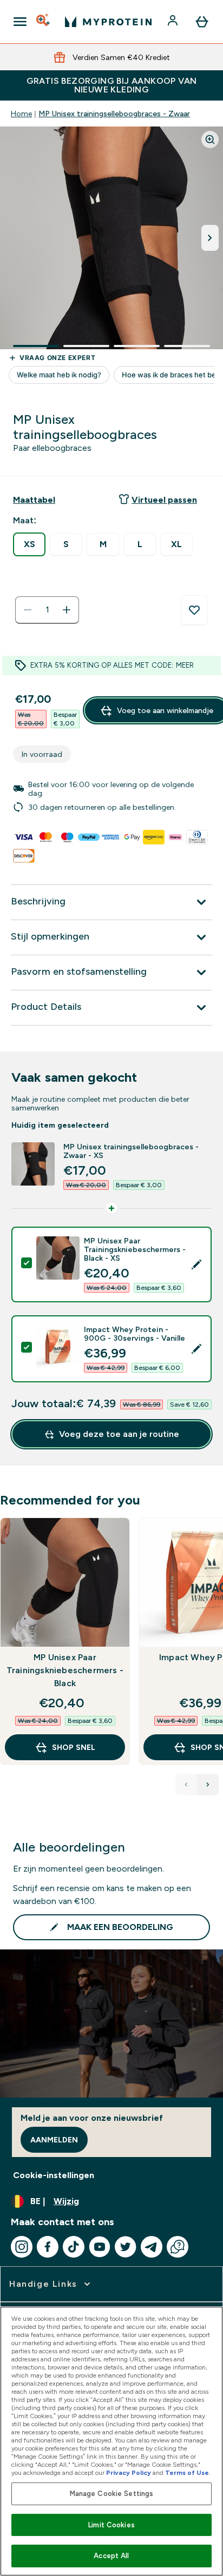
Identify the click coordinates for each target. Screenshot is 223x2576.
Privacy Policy (129, 2473)
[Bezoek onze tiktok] (74, 2247)
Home (21, 114)
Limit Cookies (111, 2525)
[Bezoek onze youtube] (100, 2247)
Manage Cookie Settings (112, 2494)
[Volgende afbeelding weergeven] (210, 238)
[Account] (174, 22)
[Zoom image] (210, 139)
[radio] (29, 544)
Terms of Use (187, 2473)
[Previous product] (186, 1785)
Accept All (111, 2556)
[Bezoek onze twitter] (126, 2247)
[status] (47, 610)
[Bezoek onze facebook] (48, 2247)
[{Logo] (108, 22)
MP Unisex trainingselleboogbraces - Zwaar (114, 114)
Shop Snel (74, 1747)
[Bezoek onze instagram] (22, 2247)
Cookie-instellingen (54, 2175)
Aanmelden (54, 2140)
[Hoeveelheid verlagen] (28, 610)
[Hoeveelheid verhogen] (67, 610)
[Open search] (44, 22)
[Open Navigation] (20, 22)
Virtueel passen (164, 500)
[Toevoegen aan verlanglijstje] (194, 610)
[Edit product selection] (196, 1264)
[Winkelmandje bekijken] (202, 22)
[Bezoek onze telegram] (152, 2247)
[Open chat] (178, 2247)
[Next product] (208, 1785)
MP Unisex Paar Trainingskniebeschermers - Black (65, 1670)
